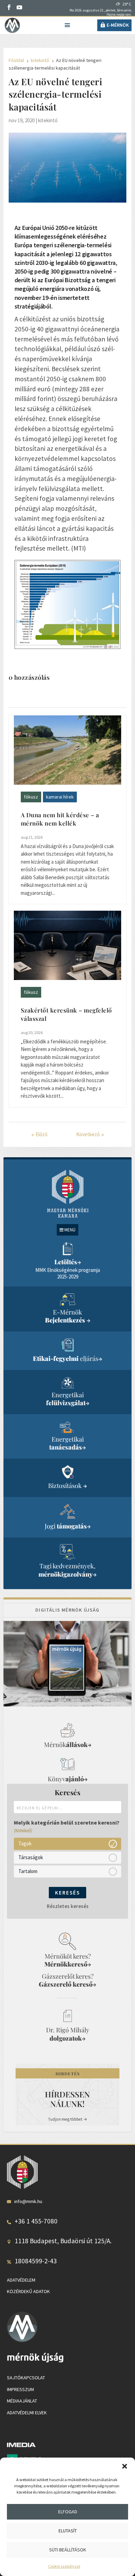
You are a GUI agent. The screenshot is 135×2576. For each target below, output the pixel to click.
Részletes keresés (68, 1906)
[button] (125, 2466)
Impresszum (20, 2389)
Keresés (67, 1893)
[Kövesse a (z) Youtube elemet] (19, 7)
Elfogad (68, 2512)
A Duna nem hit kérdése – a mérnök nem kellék (60, 819)
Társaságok (31, 1857)
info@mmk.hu (28, 2201)
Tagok (25, 1843)
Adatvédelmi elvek (27, 2413)
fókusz (31, 797)
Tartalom (28, 1871)
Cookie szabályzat (64, 2566)
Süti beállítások (68, 2550)
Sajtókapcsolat (26, 2378)
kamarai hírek (60, 797)
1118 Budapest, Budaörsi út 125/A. (63, 2241)
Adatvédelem (21, 2280)
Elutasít (68, 2531)
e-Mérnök (118, 25)
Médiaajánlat (22, 2401)
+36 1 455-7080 (36, 2221)
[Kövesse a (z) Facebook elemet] (9, 7)
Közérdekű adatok (28, 2291)
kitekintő (48, 120)
